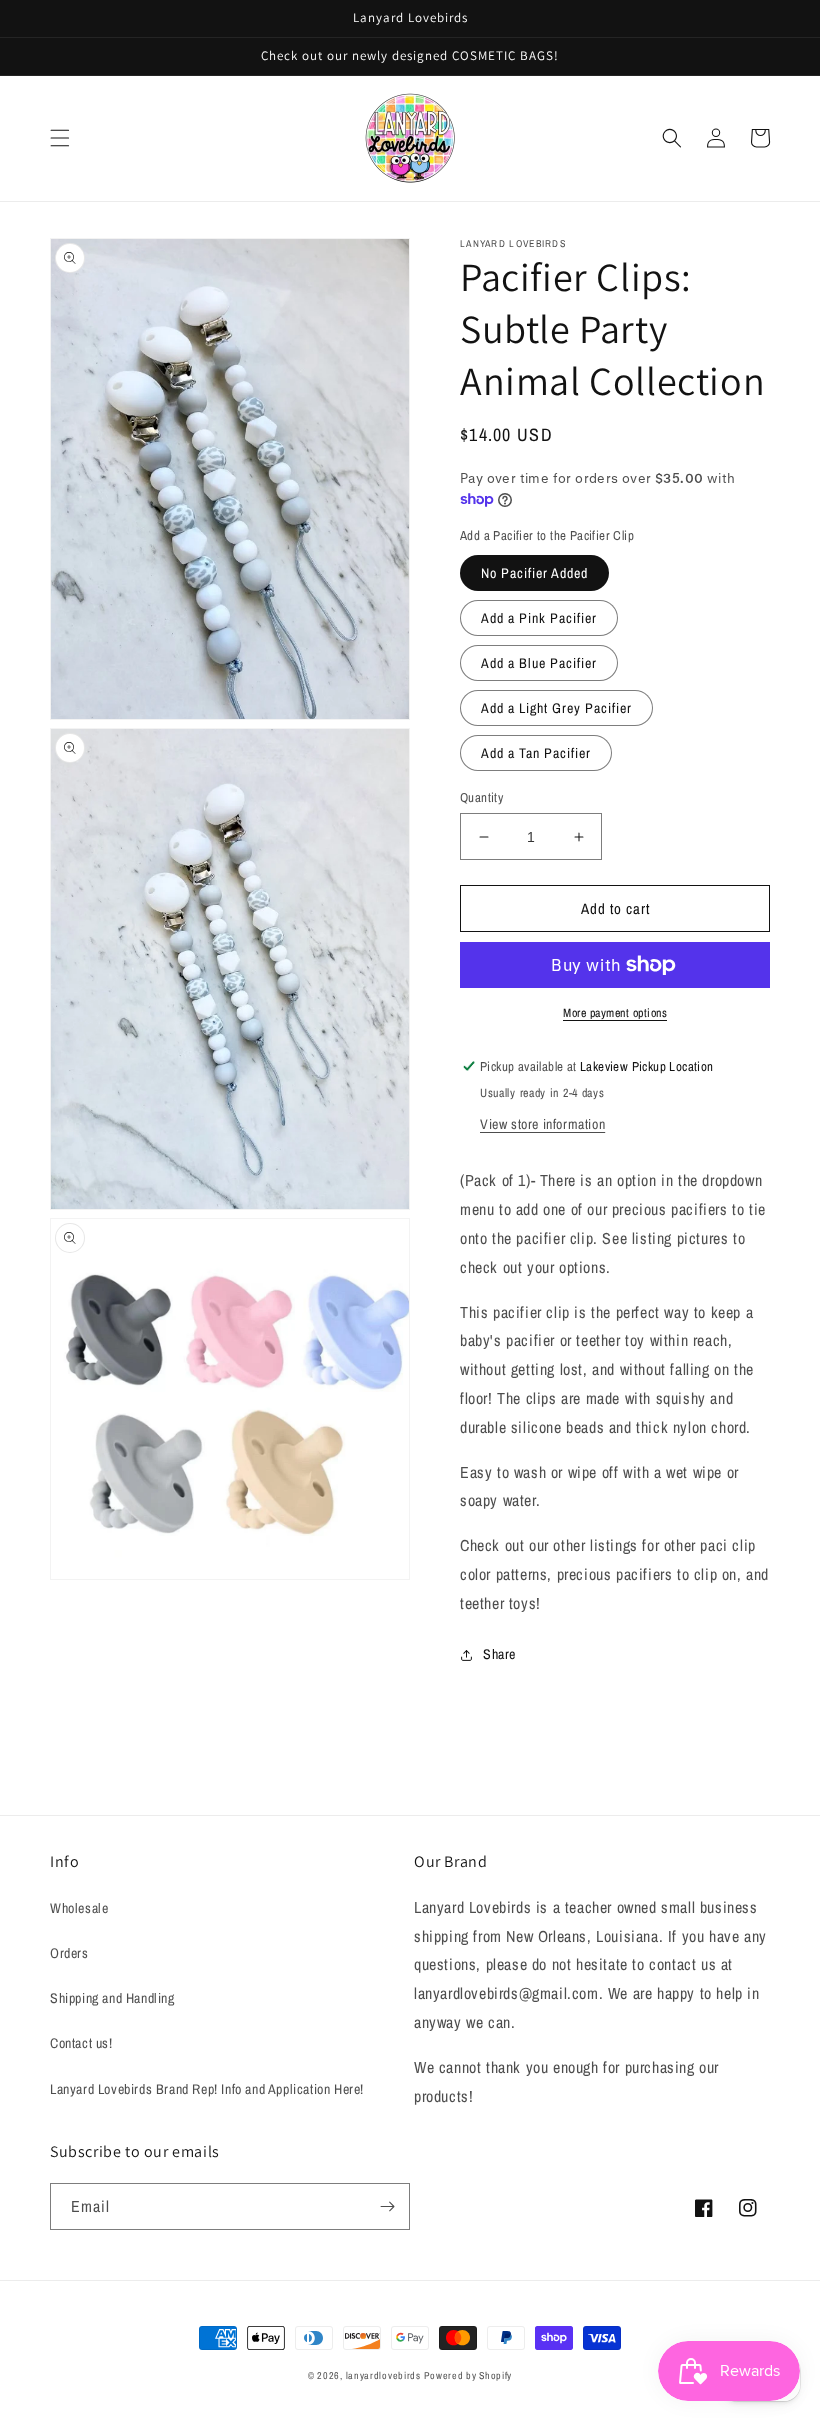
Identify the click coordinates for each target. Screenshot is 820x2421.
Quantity (481, 797)
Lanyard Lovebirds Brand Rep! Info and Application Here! (207, 2089)
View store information (542, 1124)
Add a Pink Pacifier (539, 618)
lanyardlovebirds (383, 2375)
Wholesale (79, 1908)
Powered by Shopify (468, 2375)
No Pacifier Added (534, 573)
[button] (60, 138)
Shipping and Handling (112, 1998)
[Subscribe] (387, 2206)
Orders (69, 1953)
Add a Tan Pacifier (536, 753)
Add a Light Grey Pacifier (556, 708)
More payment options (615, 1013)
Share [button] (499, 1654)
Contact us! (81, 2043)
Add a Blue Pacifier (539, 663)
